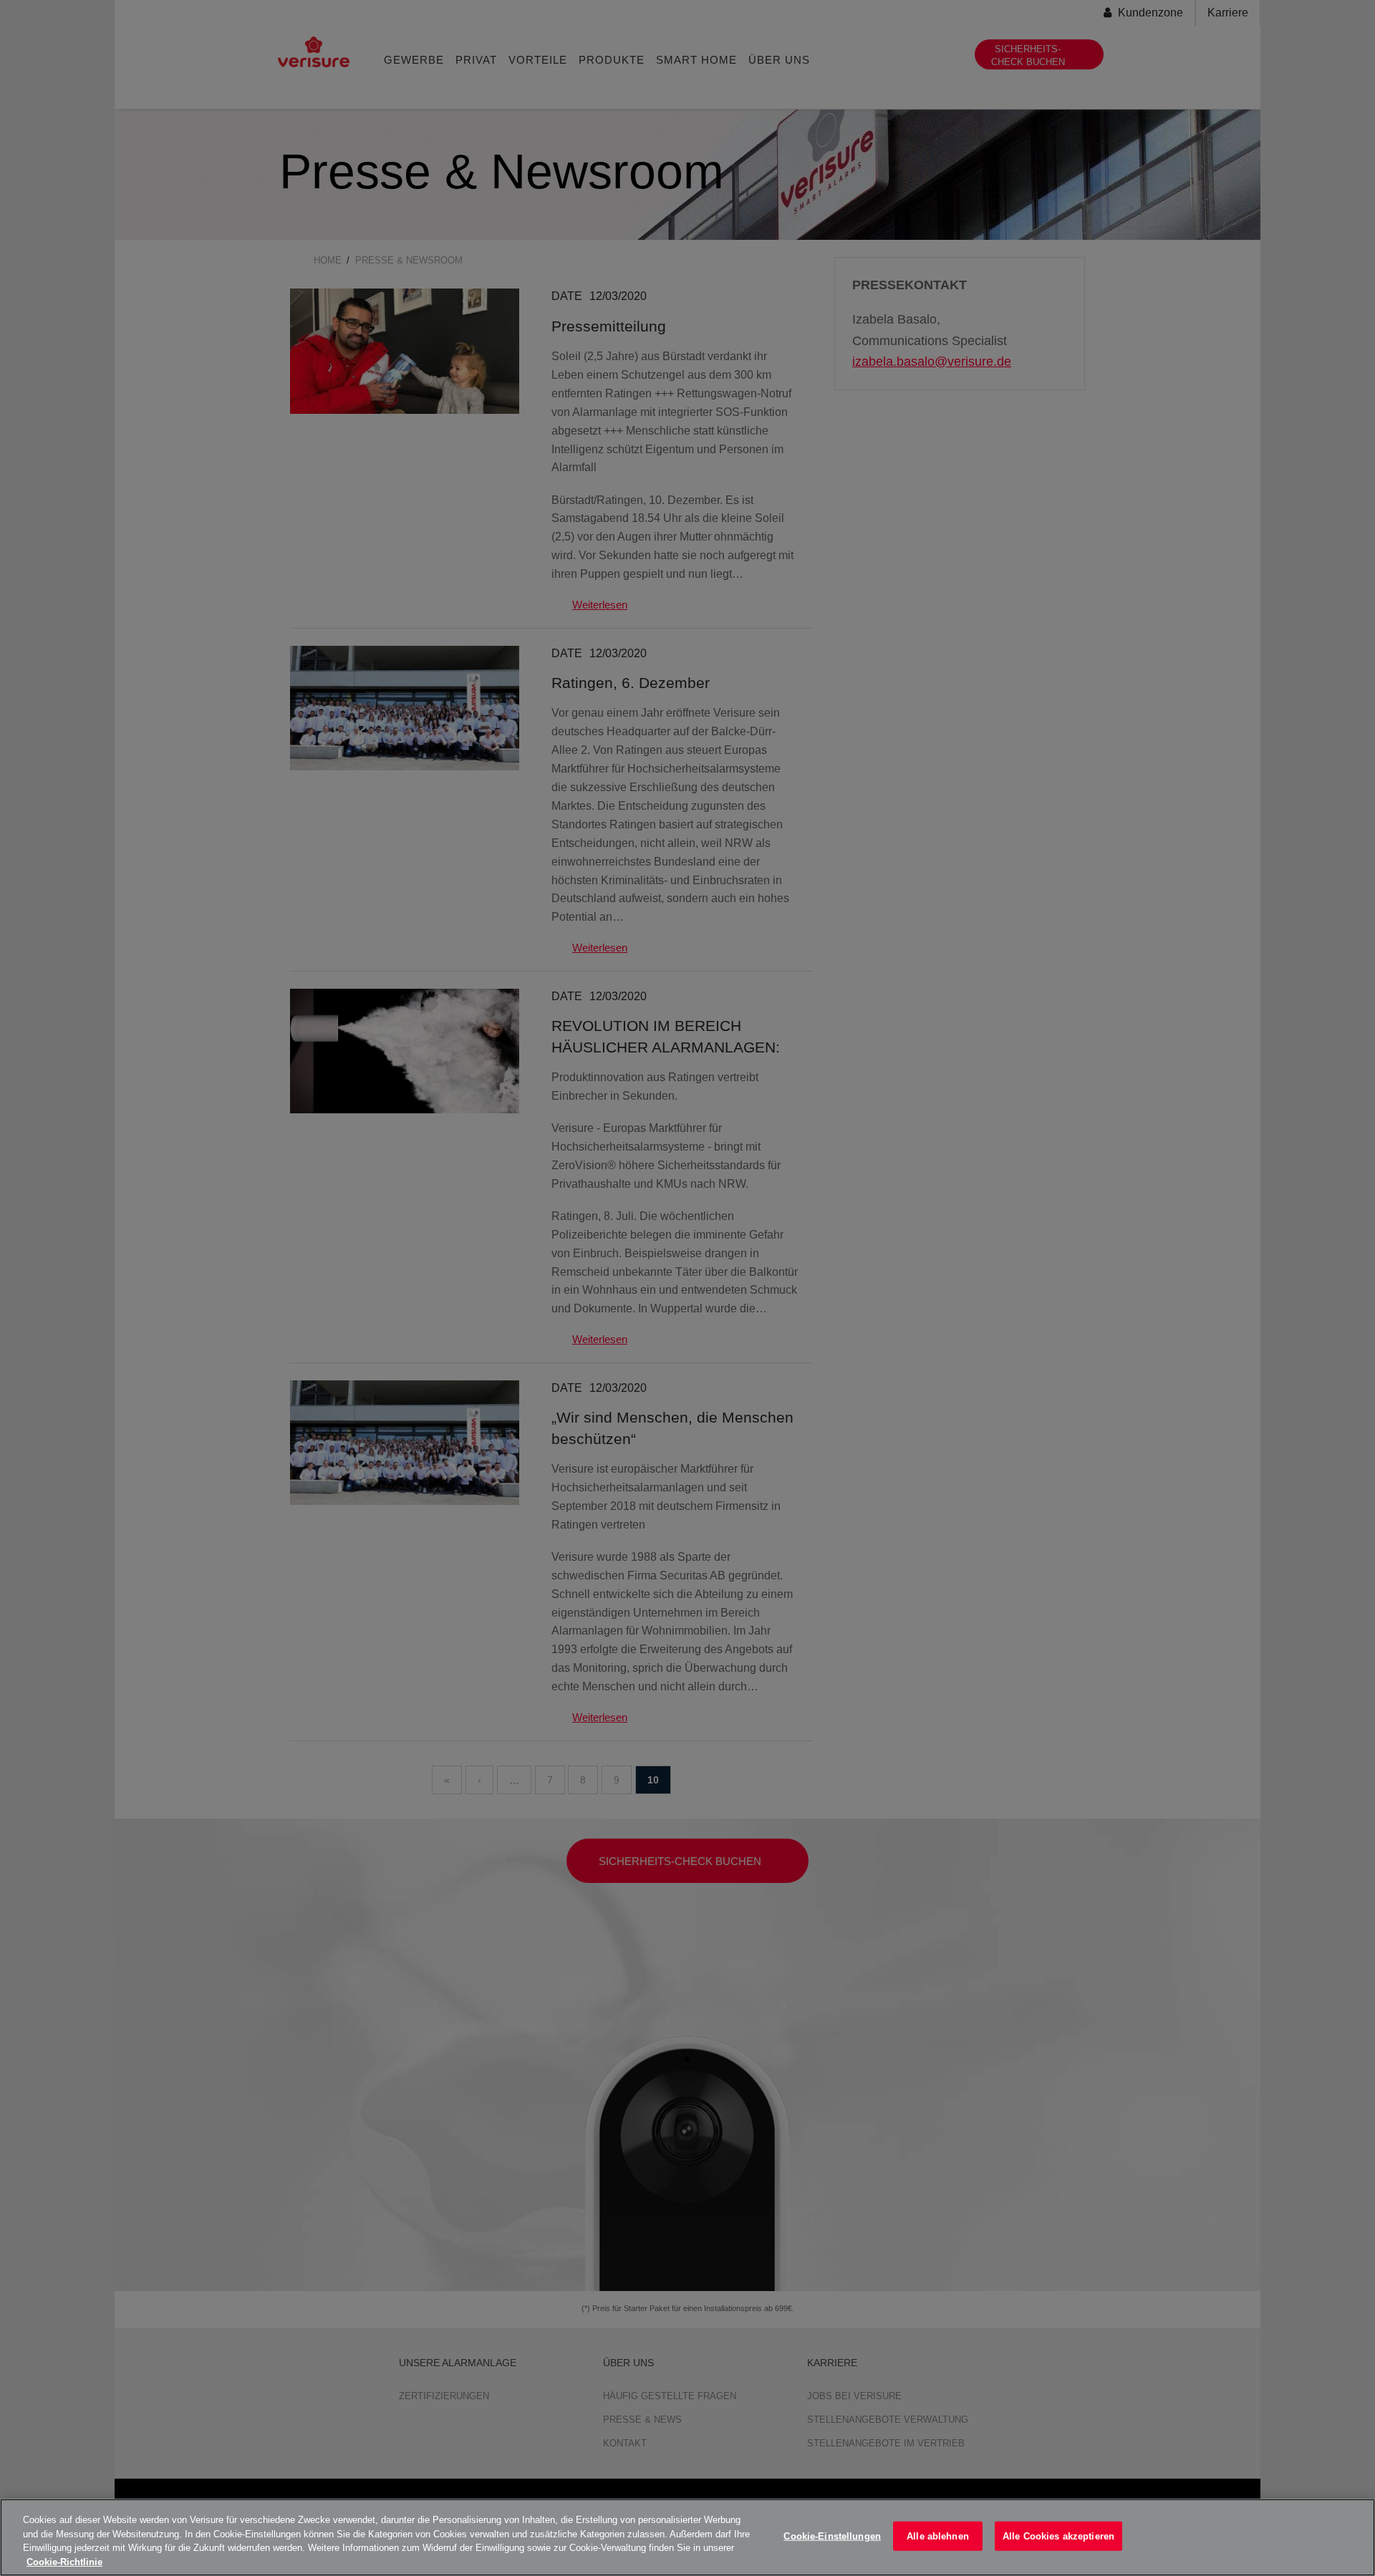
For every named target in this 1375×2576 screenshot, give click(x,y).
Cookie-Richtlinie (64, 2561)
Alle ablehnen (938, 2536)
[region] (687, 2537)
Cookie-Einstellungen (832, 2536)
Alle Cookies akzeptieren (1058, 2536)
